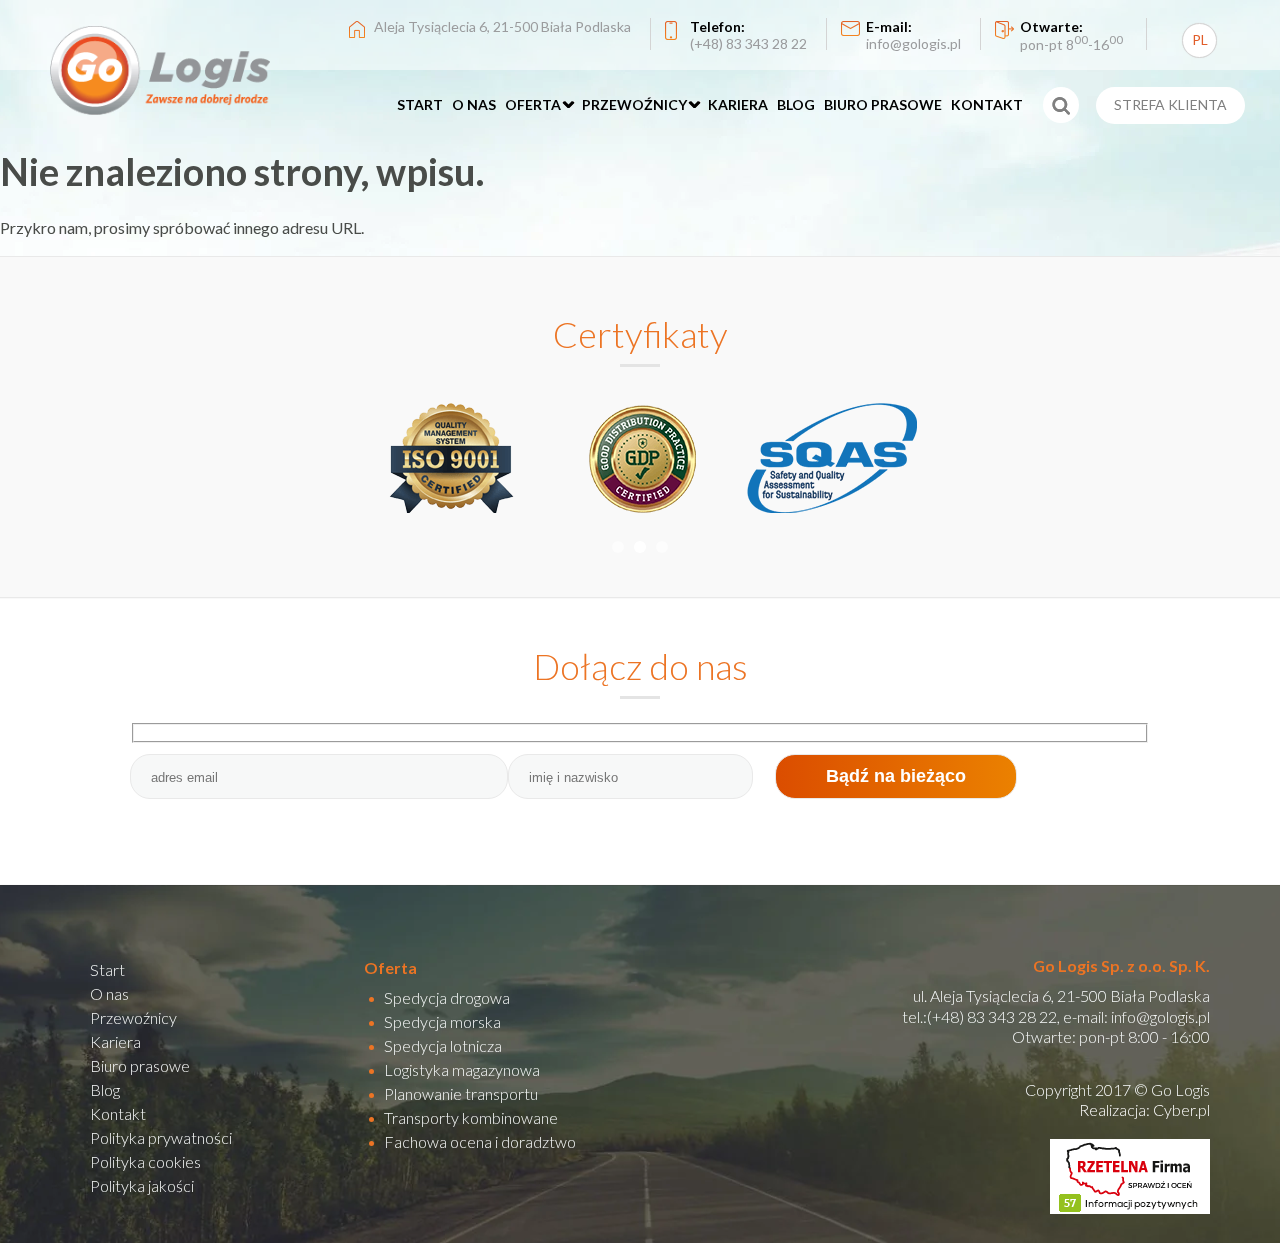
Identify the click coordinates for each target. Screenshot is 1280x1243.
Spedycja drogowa (447, 997)
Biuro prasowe (140, 1065)
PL (1200, 39)
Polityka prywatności (161, 1137)
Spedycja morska (442, 1021)
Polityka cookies (145, 1161)
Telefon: (748, 35)
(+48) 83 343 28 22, (993, 1016)
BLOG (796, 104)
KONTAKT (987, 104)
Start (107, 969)
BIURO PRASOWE (883, 104)
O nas (109, 993)
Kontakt (118, 1113)
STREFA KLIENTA (1170, 104)
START (420, 104)
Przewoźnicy (133, 1017)
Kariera (115, 1041)
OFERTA (533, 104)
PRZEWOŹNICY (634, 104)
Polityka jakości (142, 1185)
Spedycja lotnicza (443, 1045)
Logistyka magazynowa (462, 1069)
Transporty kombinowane (471, 1117)
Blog (105, 1089)
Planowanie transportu (461, 1093)
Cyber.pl (1181, 1109)
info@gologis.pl (1160, 1016)
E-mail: (913, 35)
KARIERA (738, 104)
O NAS (474, 104)
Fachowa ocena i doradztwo (480, 1141)
